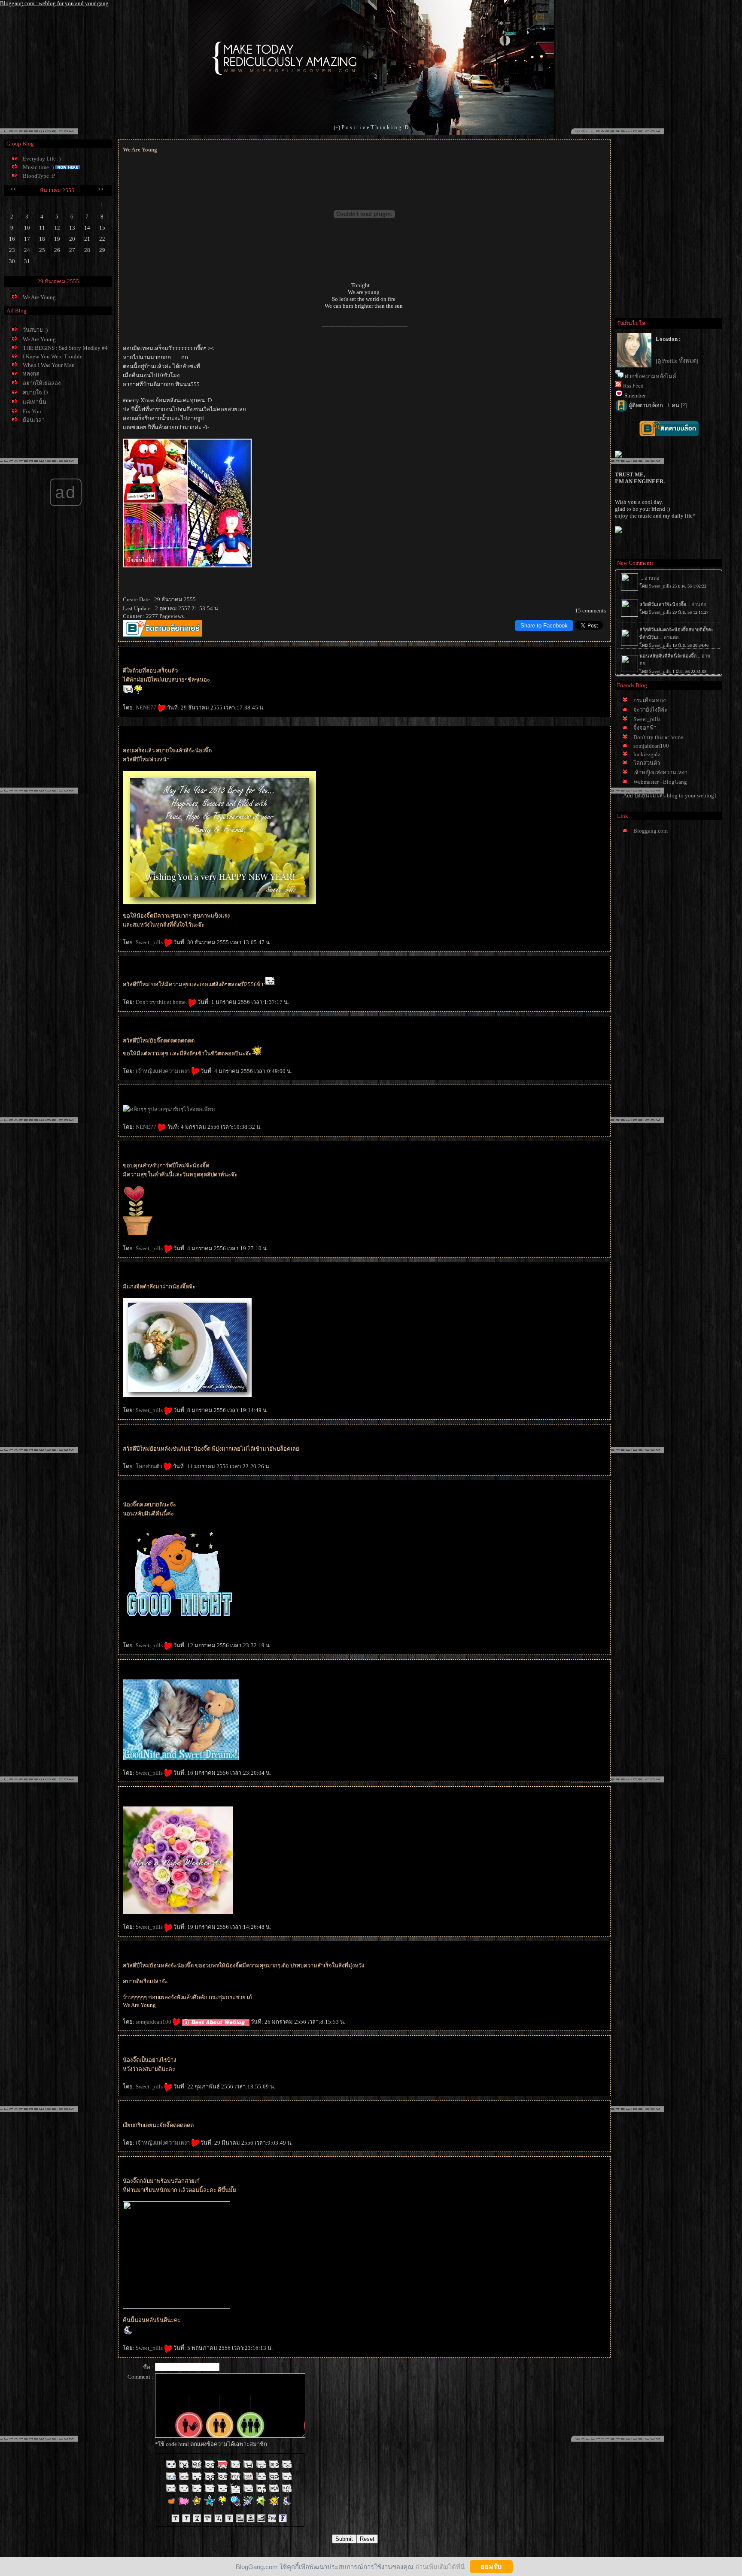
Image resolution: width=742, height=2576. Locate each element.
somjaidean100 (154, 2022)
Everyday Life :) (42, 159)
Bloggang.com (651, 831)
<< (13, 189)
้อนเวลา (34, 420)
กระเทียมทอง (649, 700)
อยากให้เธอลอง (42, 383)
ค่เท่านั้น (35, 402)
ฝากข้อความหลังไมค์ (651, 376)
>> (100, 189)
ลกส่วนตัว (150, 1466)
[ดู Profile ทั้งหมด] (677, 361)
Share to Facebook (544, 626)
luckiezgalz (647, 754)
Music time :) (38, 167)
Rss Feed (633, 386)
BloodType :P (39, 176)
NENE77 (147, 708)
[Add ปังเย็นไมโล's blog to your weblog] (669, 796)
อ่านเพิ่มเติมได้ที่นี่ (440, 2566)
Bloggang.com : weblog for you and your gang (54, 3)
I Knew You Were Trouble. (53, 356)
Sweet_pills (150, 942)
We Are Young (39, 297)
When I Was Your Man (49, 365)
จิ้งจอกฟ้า (645, 728)
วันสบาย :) (35, 330)
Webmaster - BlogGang (660, 782)
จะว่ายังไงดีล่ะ (650, 710)
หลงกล (31, 374)
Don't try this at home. (162, 1002)
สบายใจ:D (35, 392)
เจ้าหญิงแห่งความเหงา (163, 1071)
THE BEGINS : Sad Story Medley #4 (65, 348)
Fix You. (33, 411)
